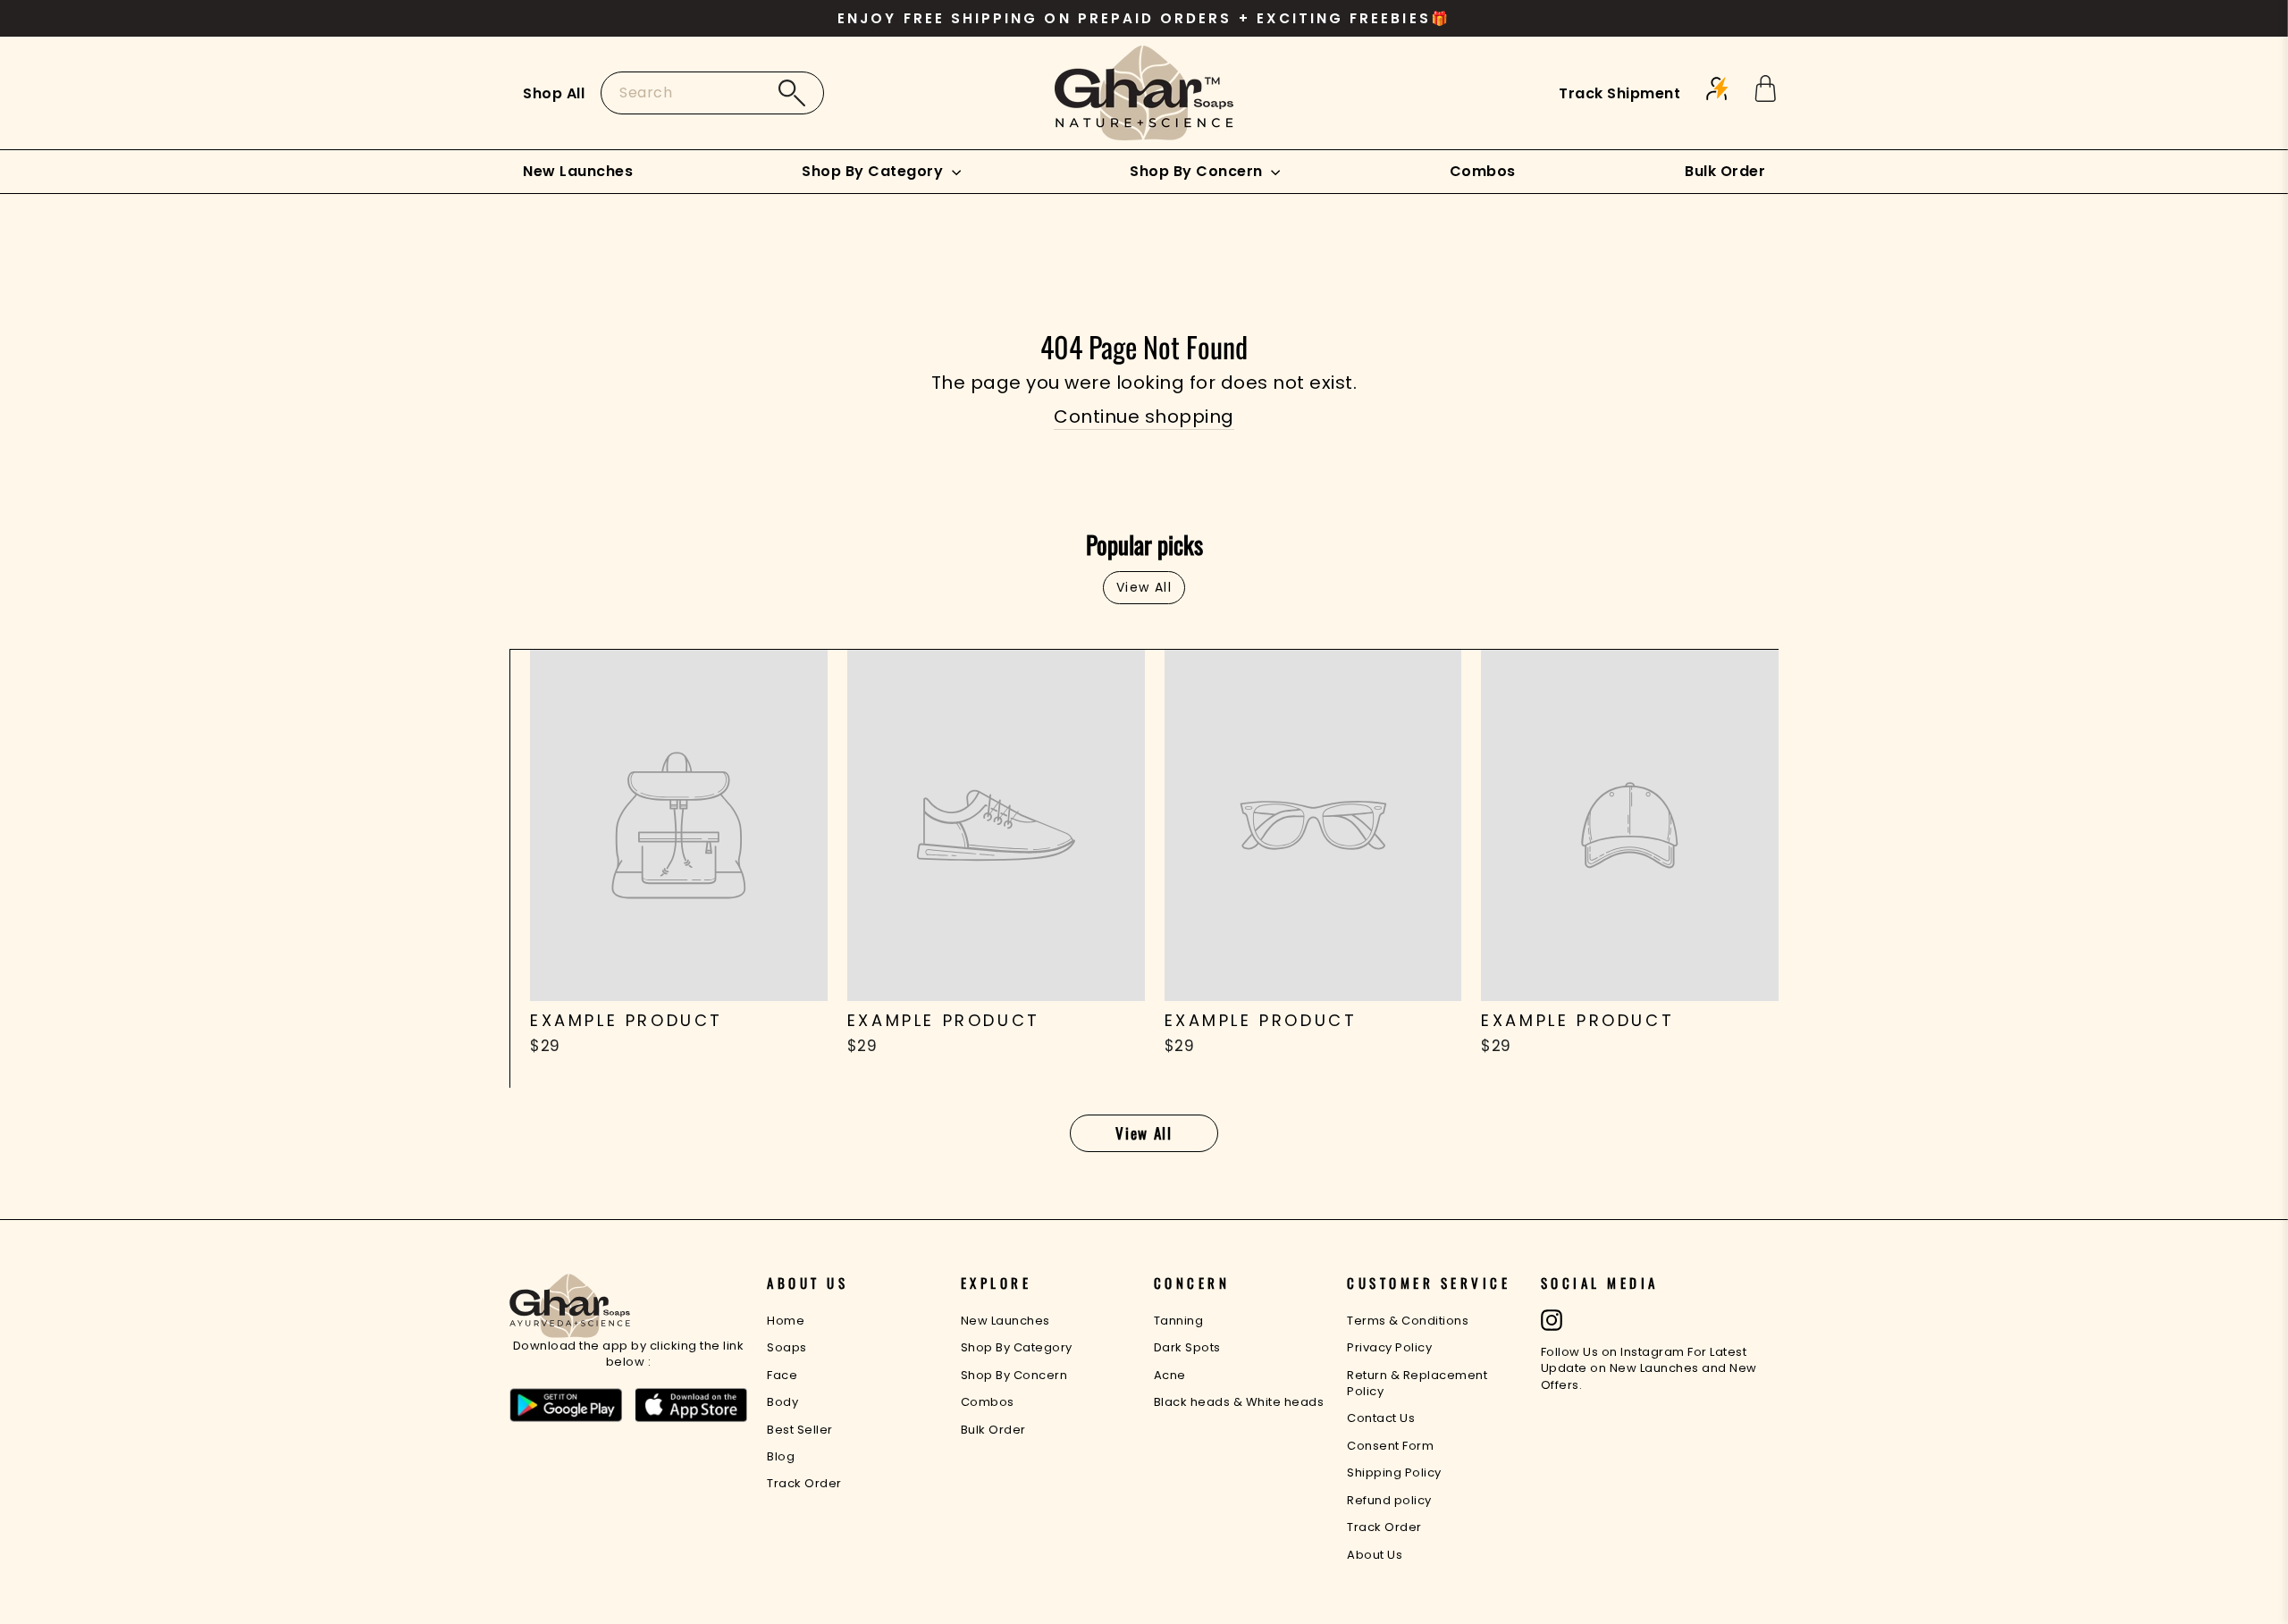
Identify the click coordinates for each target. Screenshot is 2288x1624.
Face (782, 1375)
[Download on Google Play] (566, 1406)
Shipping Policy (1394, 1473)
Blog (781, 1456)
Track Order (804, 1483)
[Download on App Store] (692, 1406)
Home (786, 1321)
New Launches (578, 171)
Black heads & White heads (1239, 1402)
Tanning (1179, 1321)
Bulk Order (1725, 171)
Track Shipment (1619, 93)
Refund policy (1389, 1500)
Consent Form (1390, 1446)
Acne (1170, 1375)
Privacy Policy (1389, 1347)
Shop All (554, 93)
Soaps (787, 1347)
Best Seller (800, 1430)
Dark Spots (1187, 1347)
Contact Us (1381, 1418)
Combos (1483, 171)
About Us (1375, 1555)
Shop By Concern (1198, 171)
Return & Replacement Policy (1417, 1383)
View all (1144, 587)
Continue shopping (1144, 417)
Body (782, 1402)
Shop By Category (875, 171)
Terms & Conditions (1408, 1321)
